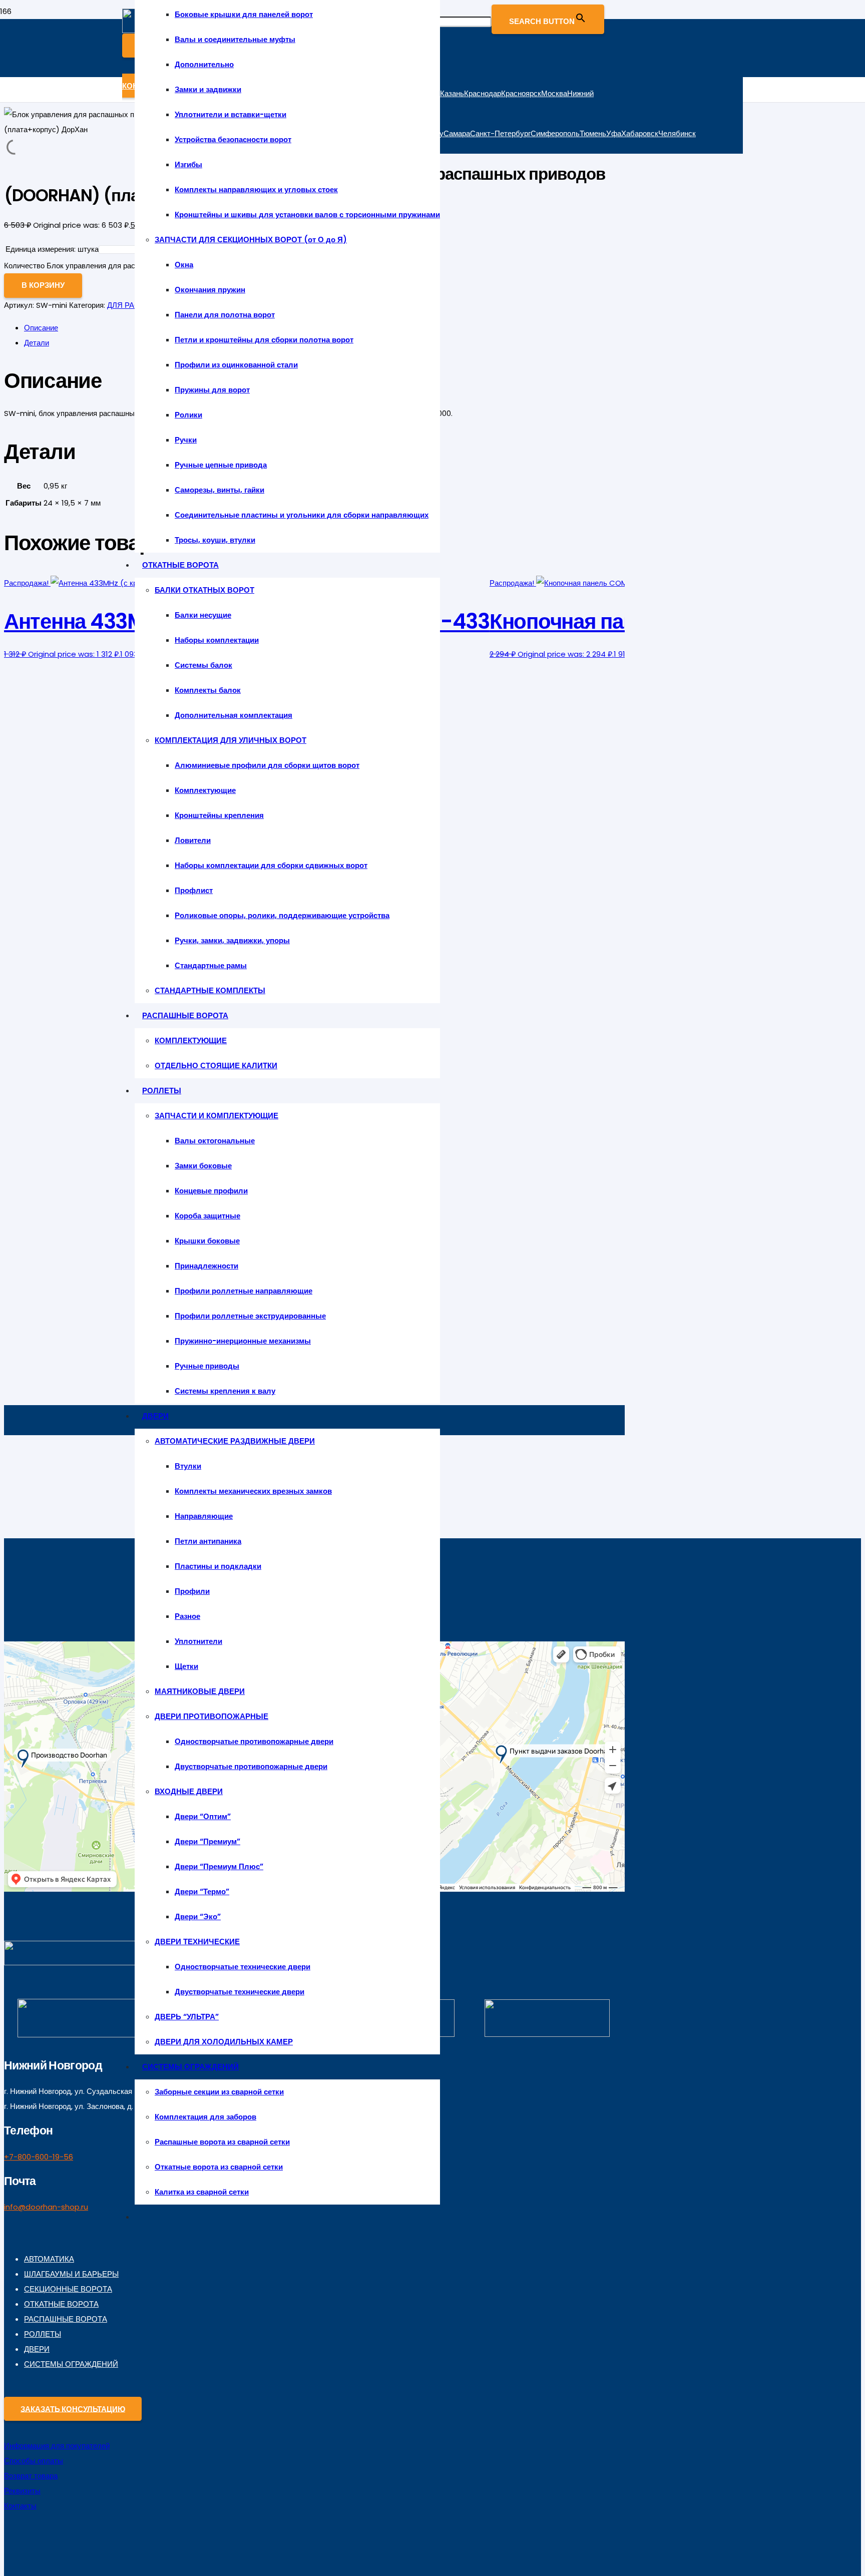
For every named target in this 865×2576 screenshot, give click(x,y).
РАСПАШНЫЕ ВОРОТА (66, 2319)
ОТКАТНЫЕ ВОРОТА (61, 2304)
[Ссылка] (70, 1963)
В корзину (43, 285)
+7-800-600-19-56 (39, 2157)
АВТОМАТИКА (49, 2259)
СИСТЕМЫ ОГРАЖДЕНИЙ (71, 2364)
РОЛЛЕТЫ (43, 2334)
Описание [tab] (41, 328)
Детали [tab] (37, 343)
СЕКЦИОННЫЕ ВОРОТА (68, 2289)
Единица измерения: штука (52, 249)
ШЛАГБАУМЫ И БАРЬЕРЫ (71, 2274)
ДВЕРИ (37, 2349)
